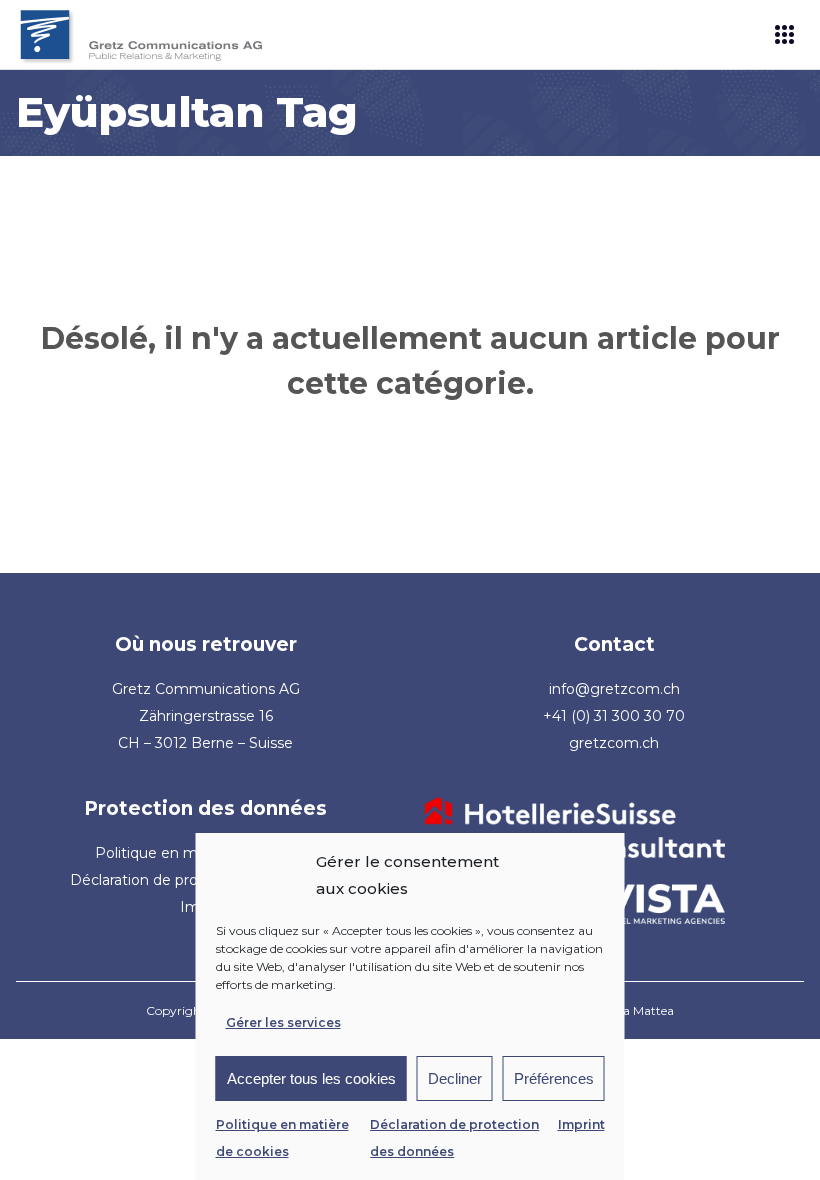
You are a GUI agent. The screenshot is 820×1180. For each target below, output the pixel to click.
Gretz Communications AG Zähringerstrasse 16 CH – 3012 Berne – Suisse (206, 716)
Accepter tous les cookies (311, 1078)
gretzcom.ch (614, 743)
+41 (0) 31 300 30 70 (614, 716)
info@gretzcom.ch (614, 689)
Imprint (581, 1124)
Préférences (554, 1078)
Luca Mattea (638, 1010)
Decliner (455, 1078)
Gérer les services (283, 1022)
